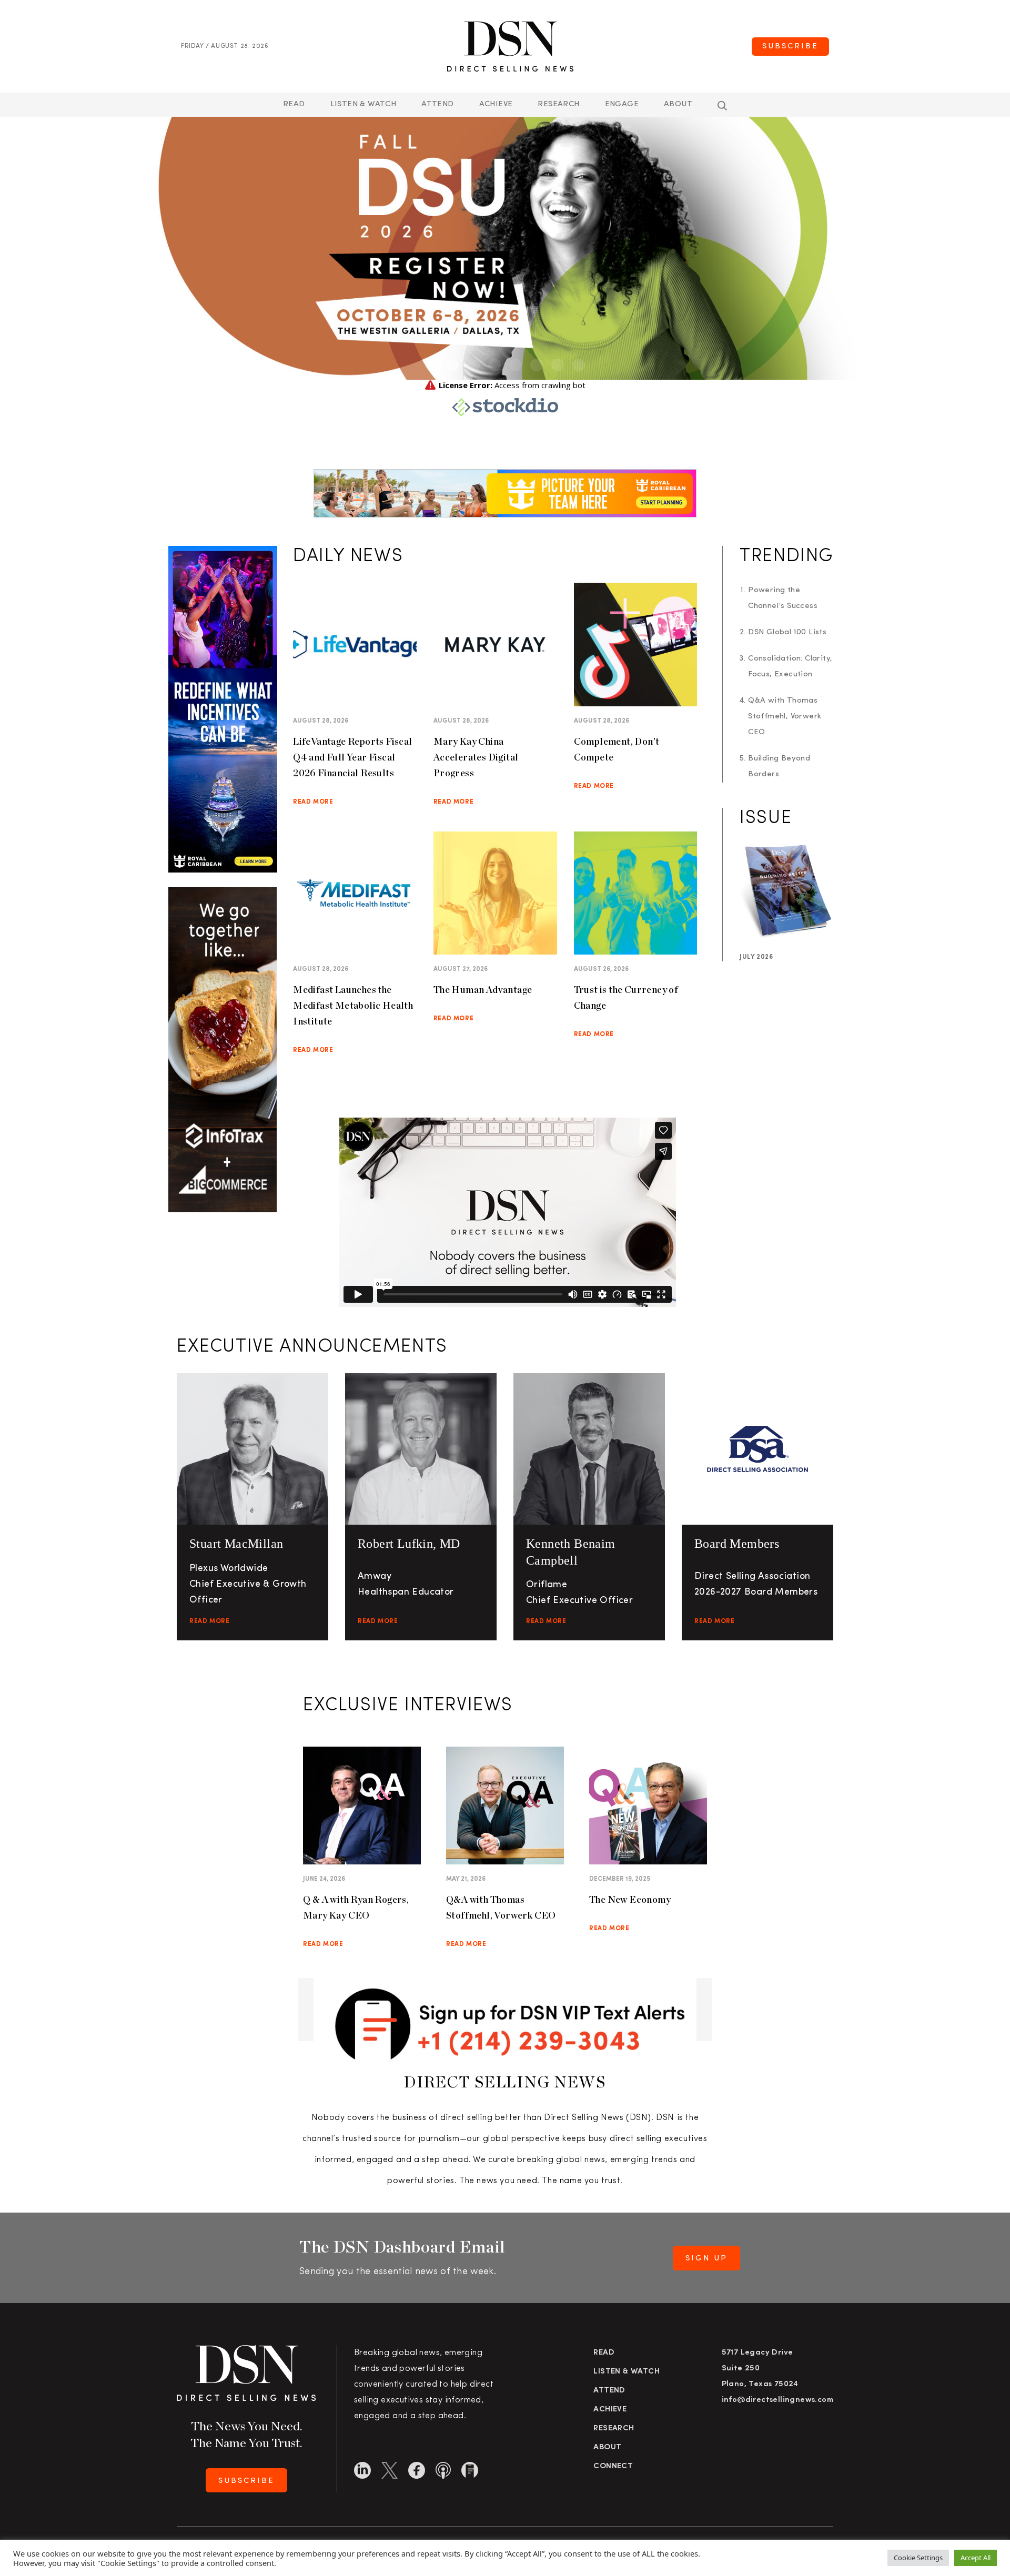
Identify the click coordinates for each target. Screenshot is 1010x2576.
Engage (622, 104)
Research (558, 104)
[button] (431, 365)
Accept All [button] (976, 2558)
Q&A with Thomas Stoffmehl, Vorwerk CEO (785, 717)
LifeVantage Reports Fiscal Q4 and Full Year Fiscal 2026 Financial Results (352, 757)
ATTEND (437, 104)
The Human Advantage (483, 990)
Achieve (496, 104)
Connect (613, 2466)
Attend (609, 2391)
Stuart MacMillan (236, 1544)
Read (294, 104)
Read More (209, 1621)
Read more (313, 802)
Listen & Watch (363, 104)
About (678, 104)
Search (722, 106)
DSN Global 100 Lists (787, 632)
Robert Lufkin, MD (409, 1544)
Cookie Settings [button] (918, 2558)
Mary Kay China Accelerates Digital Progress (476, 757)
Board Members (737, 1544)
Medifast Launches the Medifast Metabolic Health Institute (353, 1005)
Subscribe (790, 47)
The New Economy (630, 1899)
